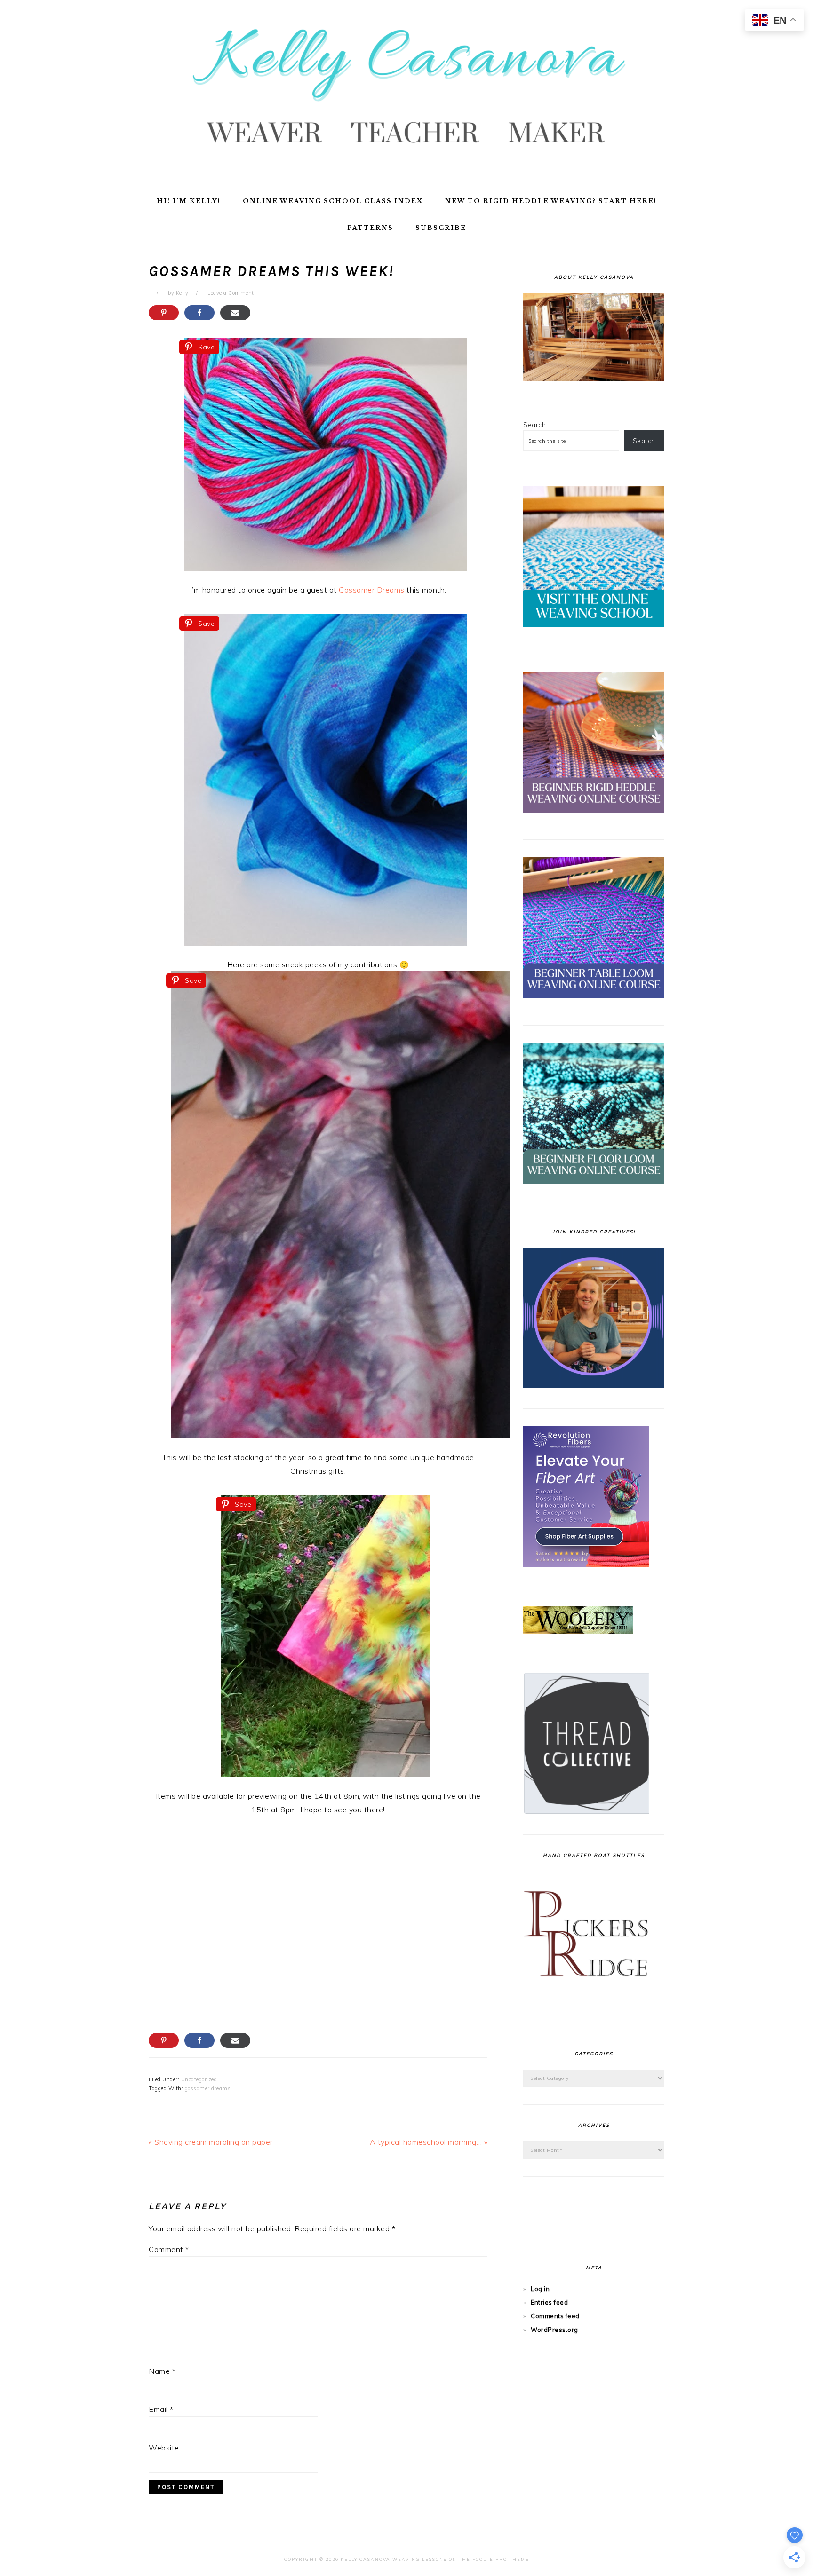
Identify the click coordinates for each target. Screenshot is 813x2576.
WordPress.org (554, 2330)
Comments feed (555, 2316)
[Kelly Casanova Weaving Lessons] (406, 174)
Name (162, 2371)
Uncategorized (199, 2079)
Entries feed (549, 2302)
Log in (540, 2289)
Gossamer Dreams (372, 590)
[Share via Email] (235, 313)
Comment (169, 2249)
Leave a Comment (231, 293)
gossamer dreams (208, 2088)
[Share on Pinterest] (164, 313)
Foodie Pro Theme (501, 2559)
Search (534, 425)
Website (164, 2448)
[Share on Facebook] (199, 313)
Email (161, 2409)
